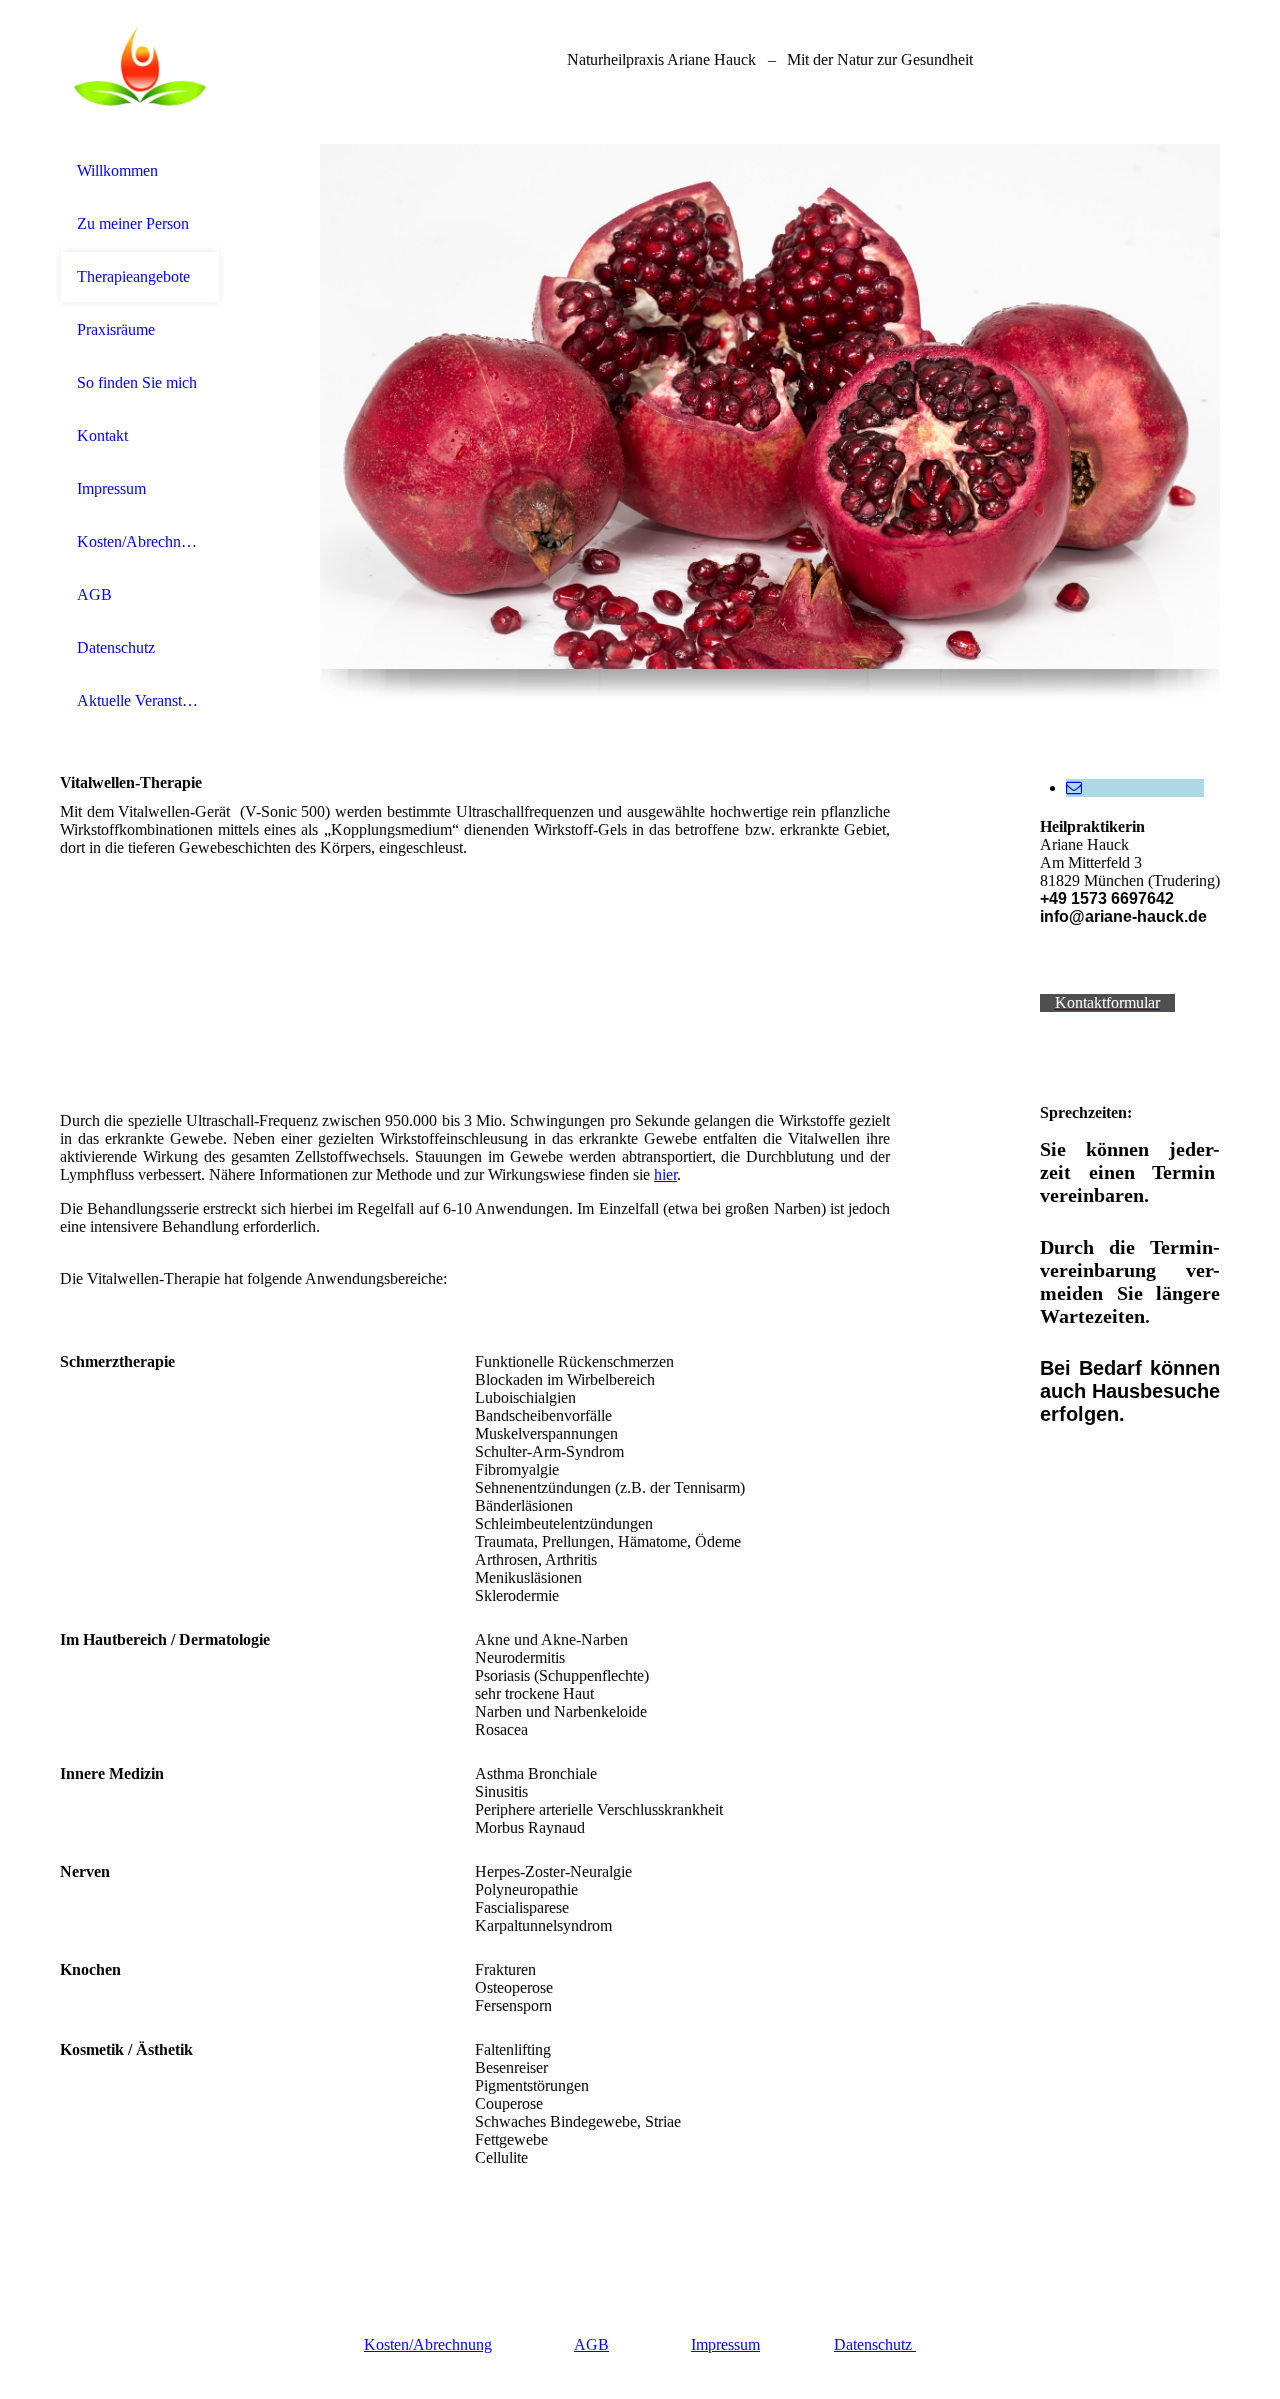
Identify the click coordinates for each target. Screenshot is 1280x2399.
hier (665, 1174)
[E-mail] (1074, 787)
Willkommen (117, 170)
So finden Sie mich (137, 382)
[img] (140, 72)
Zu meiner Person (133, 223)
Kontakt (102, 435)
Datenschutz (116, 647)
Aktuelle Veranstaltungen (140, 700)
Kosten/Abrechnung (140, 541)
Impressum (111, 488)
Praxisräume (116, 329)
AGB (94, 594)
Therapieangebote (133, 276)
